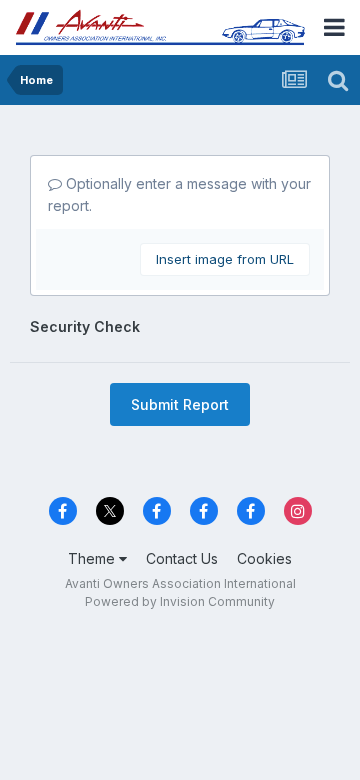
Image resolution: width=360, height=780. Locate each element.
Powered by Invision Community (180, 601)
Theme (93, 558)
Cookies (264, 558)
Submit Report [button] (180, 404)
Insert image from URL (225, 259)
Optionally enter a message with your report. (179, 194)
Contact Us (182, 558)
